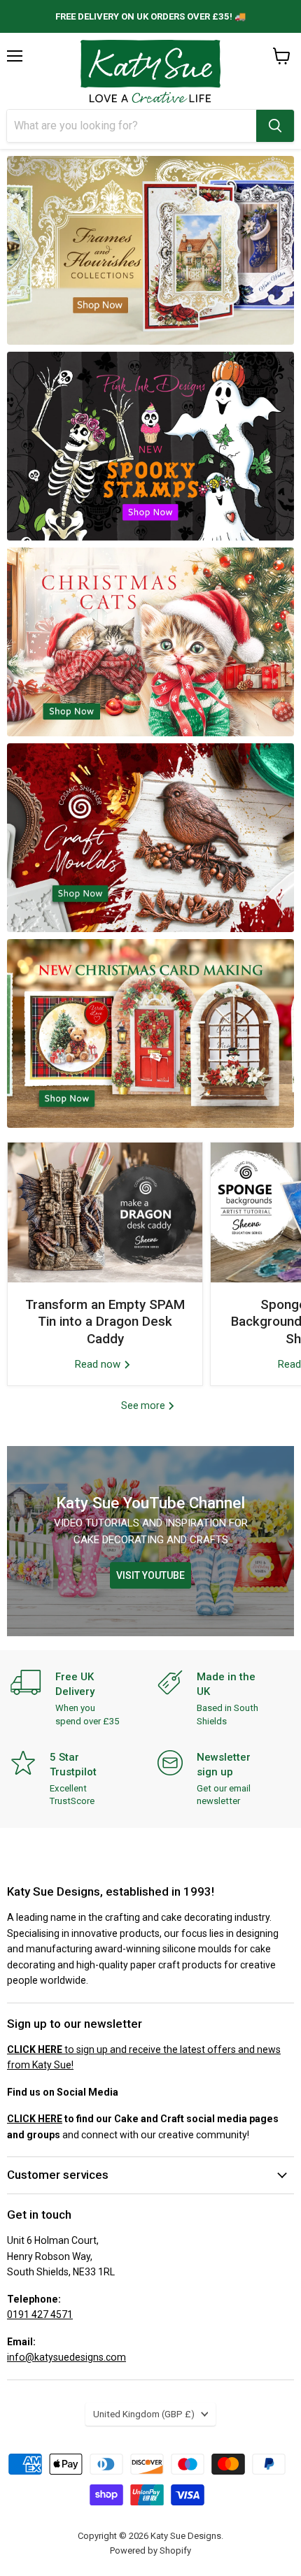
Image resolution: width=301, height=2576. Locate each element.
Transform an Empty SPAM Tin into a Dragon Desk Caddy (105, 1322)
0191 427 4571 (40, 2314)
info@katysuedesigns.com (66, 2357)
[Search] (275, 126)
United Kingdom (144, 2414)
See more (144, 1405)
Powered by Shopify (150, 2550)
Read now (99, 1364)
